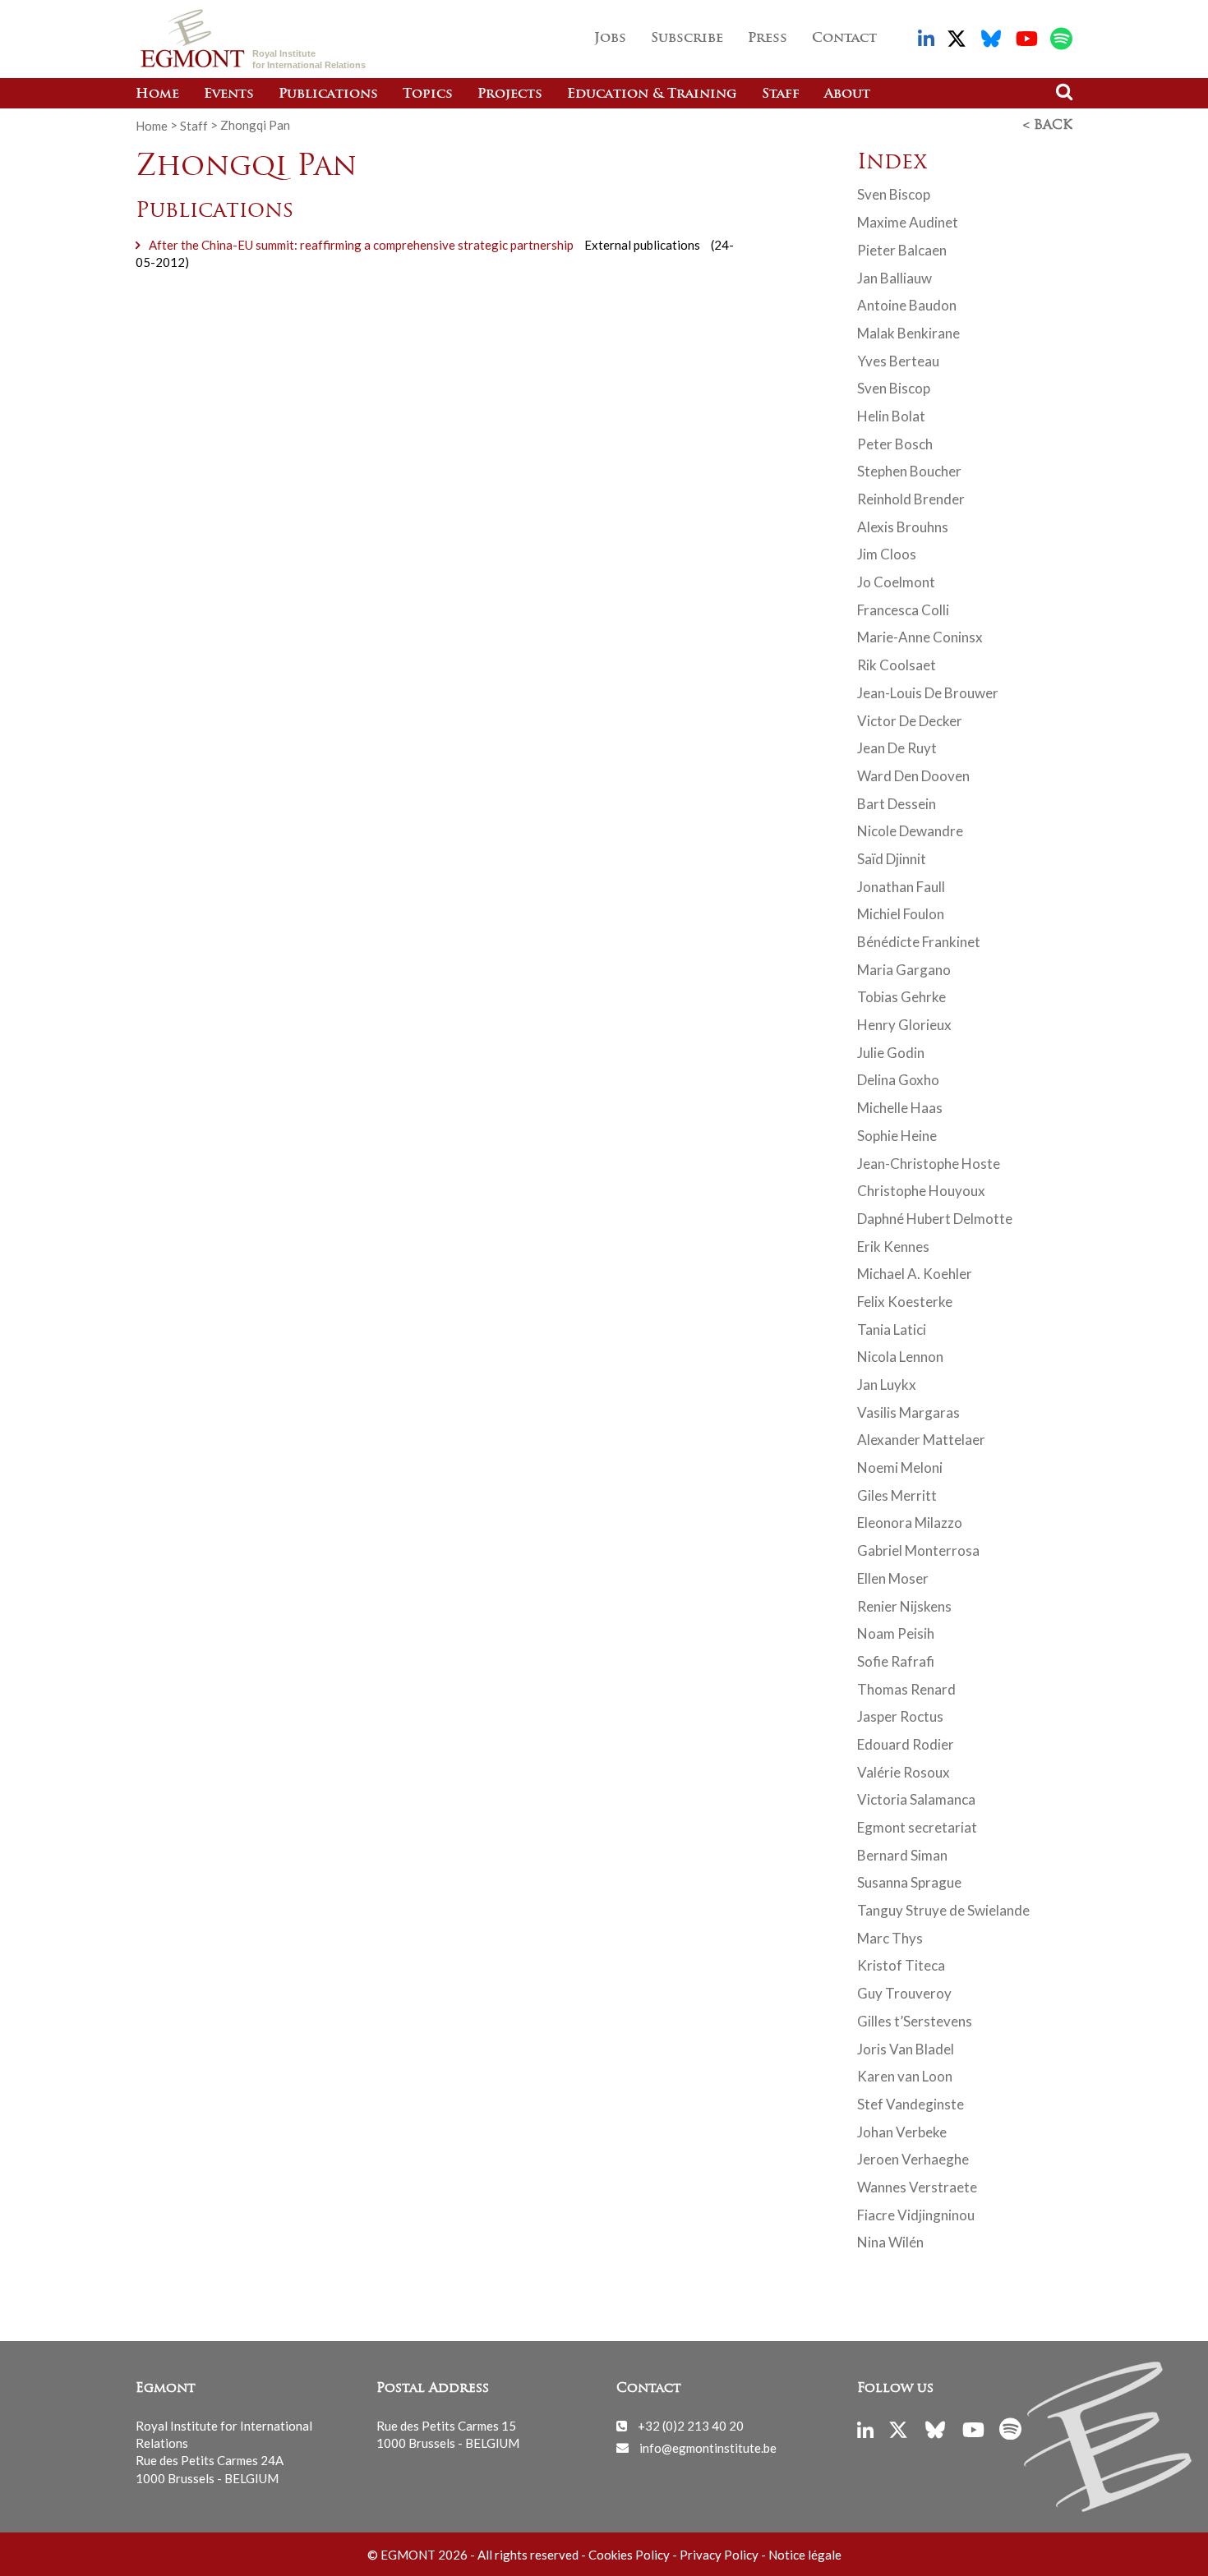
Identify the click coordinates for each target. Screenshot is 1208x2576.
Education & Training (652, 94)
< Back (1048, 126)
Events (229, 94)
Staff (781, 94)
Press (768, 39)
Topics (428, 94)
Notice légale (805, 2555)
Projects (510, 94)
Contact (844, 39)
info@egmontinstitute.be (708, 2447)
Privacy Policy (719, 2555)
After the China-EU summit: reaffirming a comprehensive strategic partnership (361, 245)
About (847, 94)
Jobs (610, 39)
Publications (328, 94)
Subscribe (687, 39)
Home (157, 94)
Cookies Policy (629, 2555)
